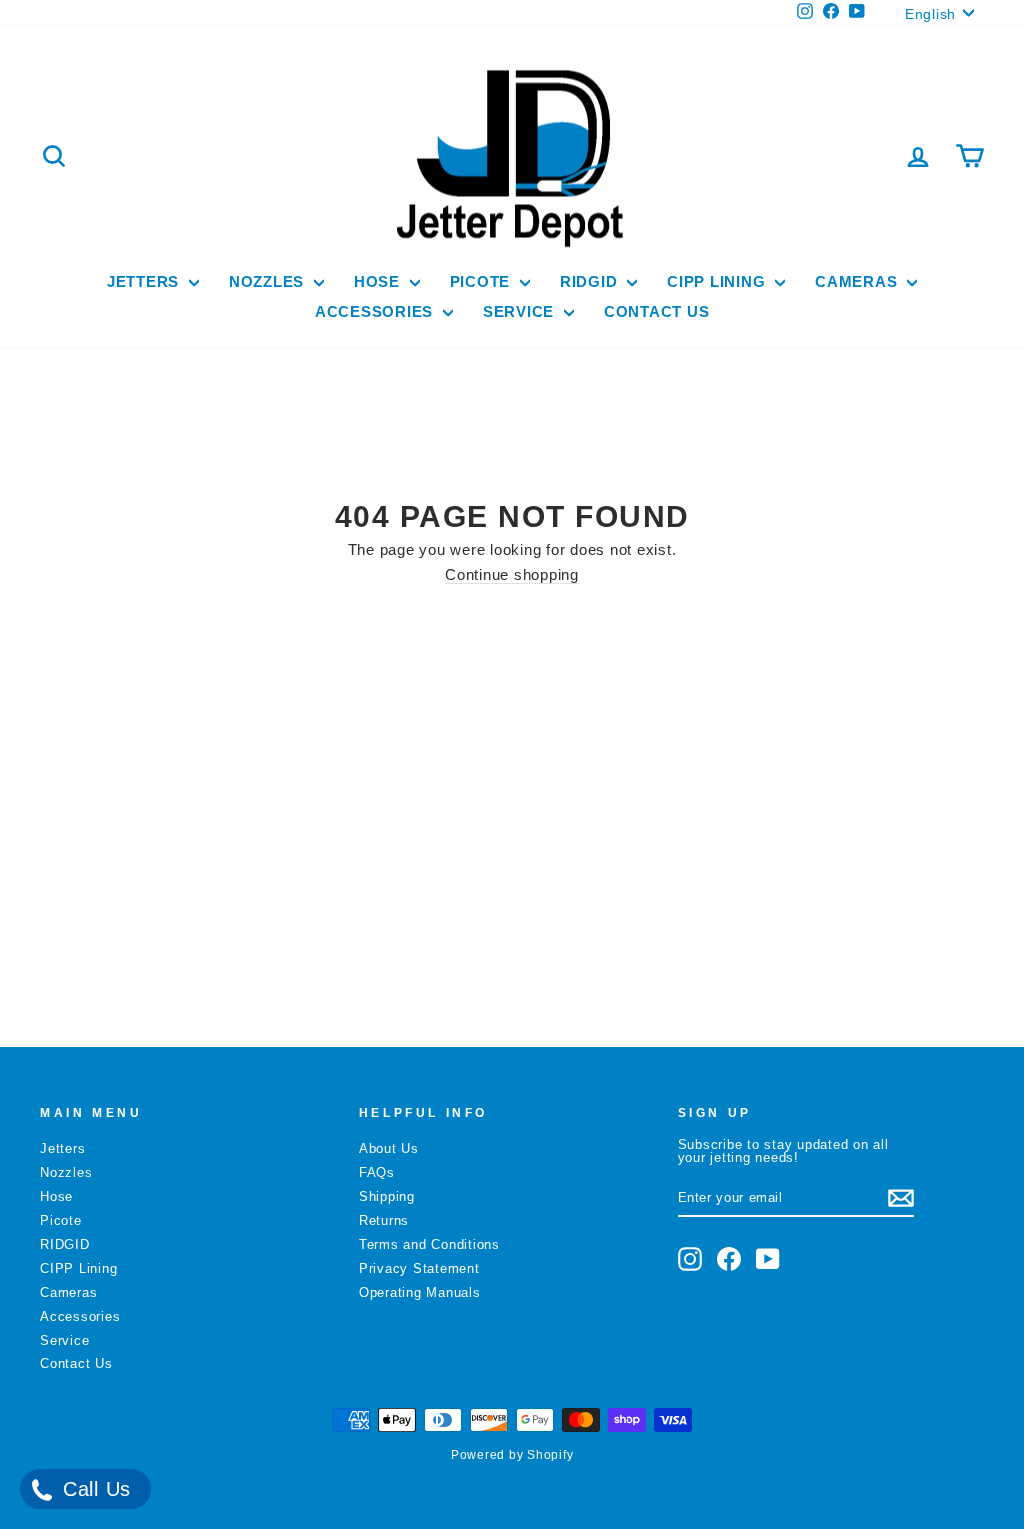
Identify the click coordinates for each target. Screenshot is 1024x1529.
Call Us (93, 1489)
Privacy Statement (419, 1268)
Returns (384, 1220)
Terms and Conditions (429, 1244)
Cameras (858, 281)
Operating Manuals (420, 1292)
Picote (482, 281)
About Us (389, 1148)
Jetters (145, 281)
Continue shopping (512, 574)
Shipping (387, 1196)
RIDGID (591, 281)
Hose (379, 281)
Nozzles (269, 281)
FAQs (377, 1172)
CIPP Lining (718, 281)
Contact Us (657, 311)
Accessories (376, 311)
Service (521, 311)
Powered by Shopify (512, 1455)
